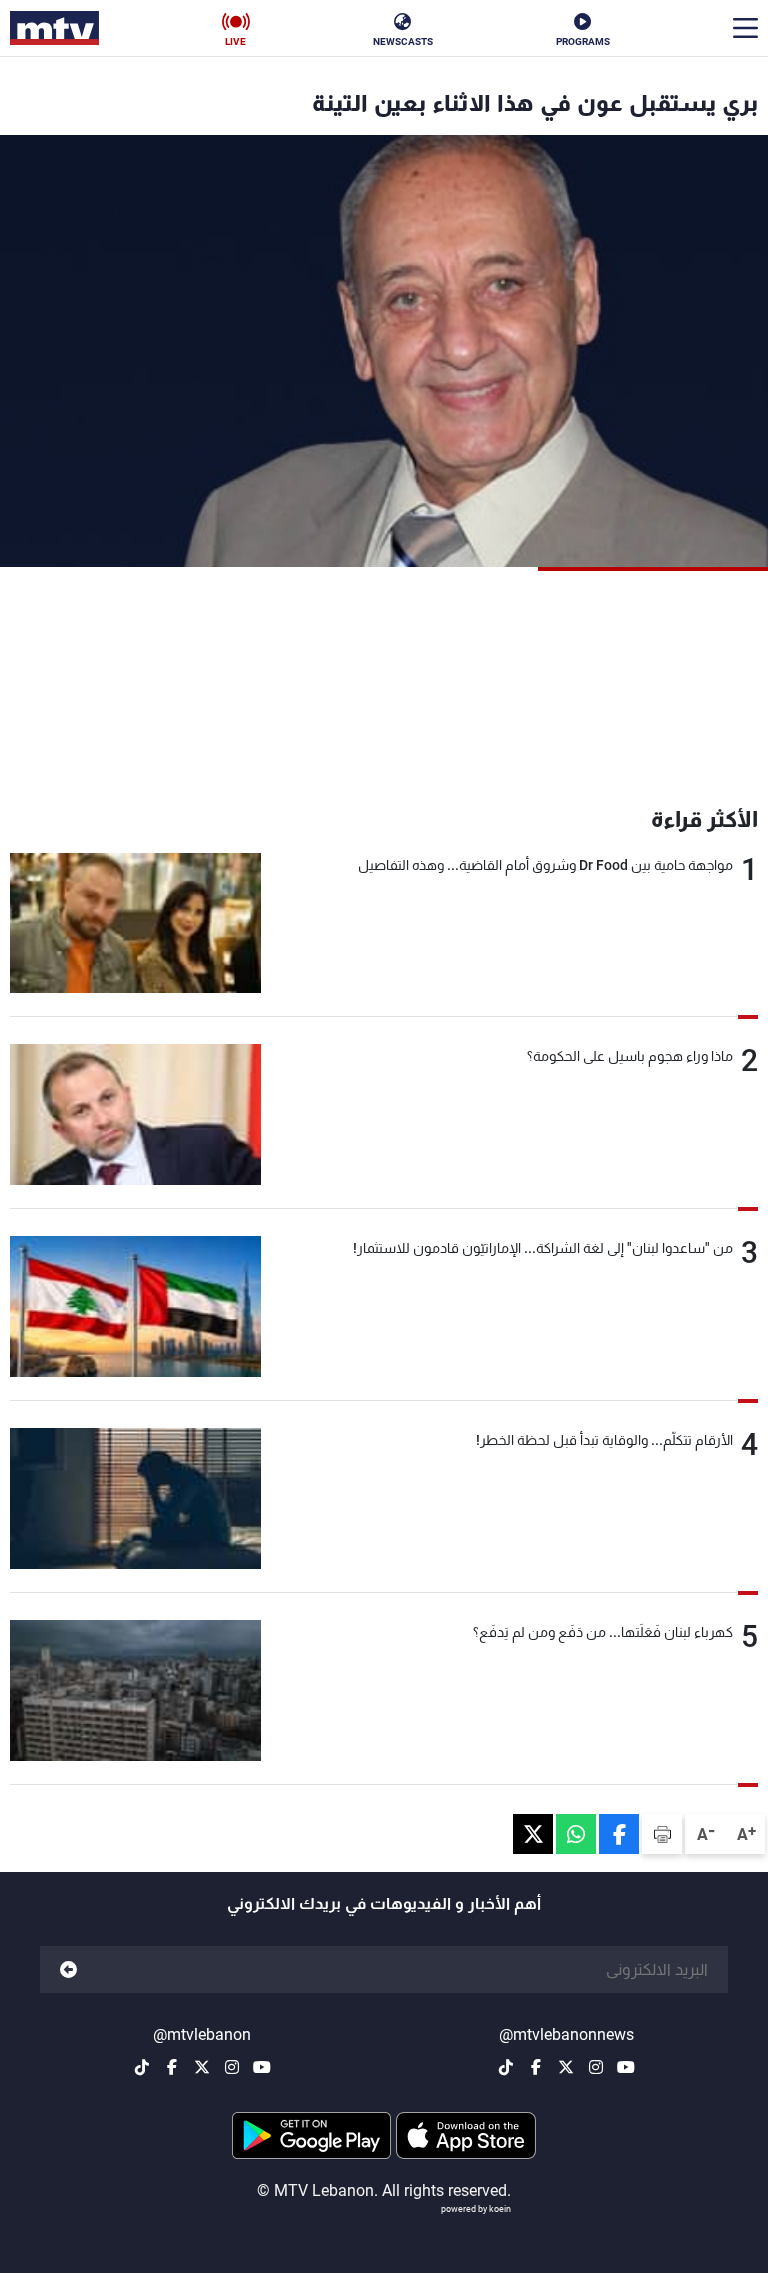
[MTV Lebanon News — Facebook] (536, 2067)
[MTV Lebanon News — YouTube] (626, 2067)
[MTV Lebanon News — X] (566, 2067)
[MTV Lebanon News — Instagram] (596, 2067)
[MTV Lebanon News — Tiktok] (506, 2067)
